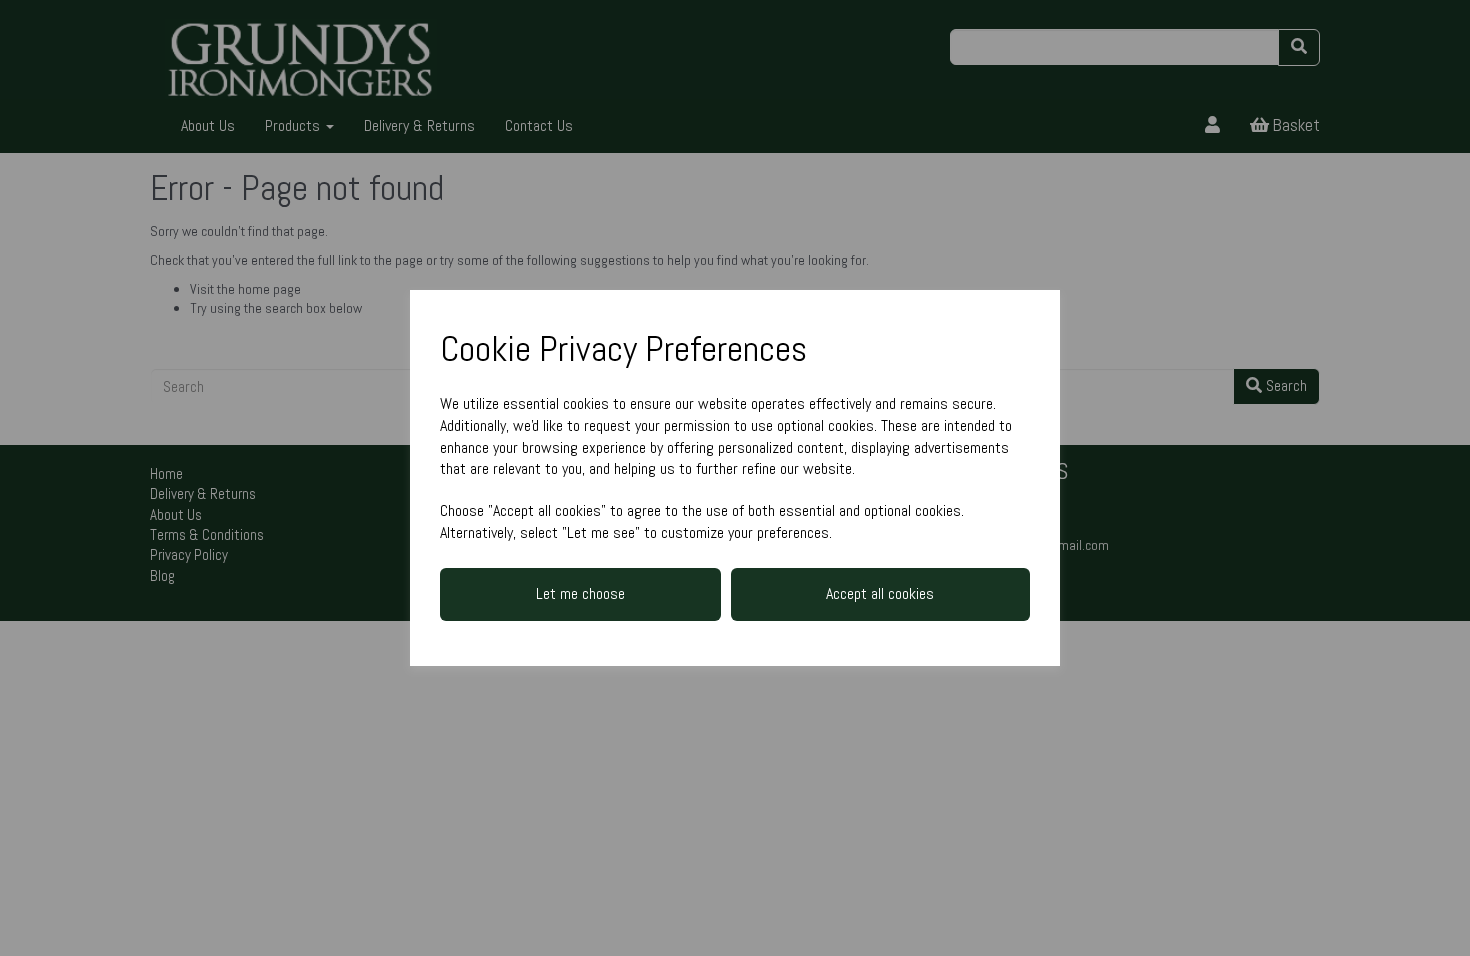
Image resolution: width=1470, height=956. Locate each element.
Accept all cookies (880, 593)
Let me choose (580, 593)
